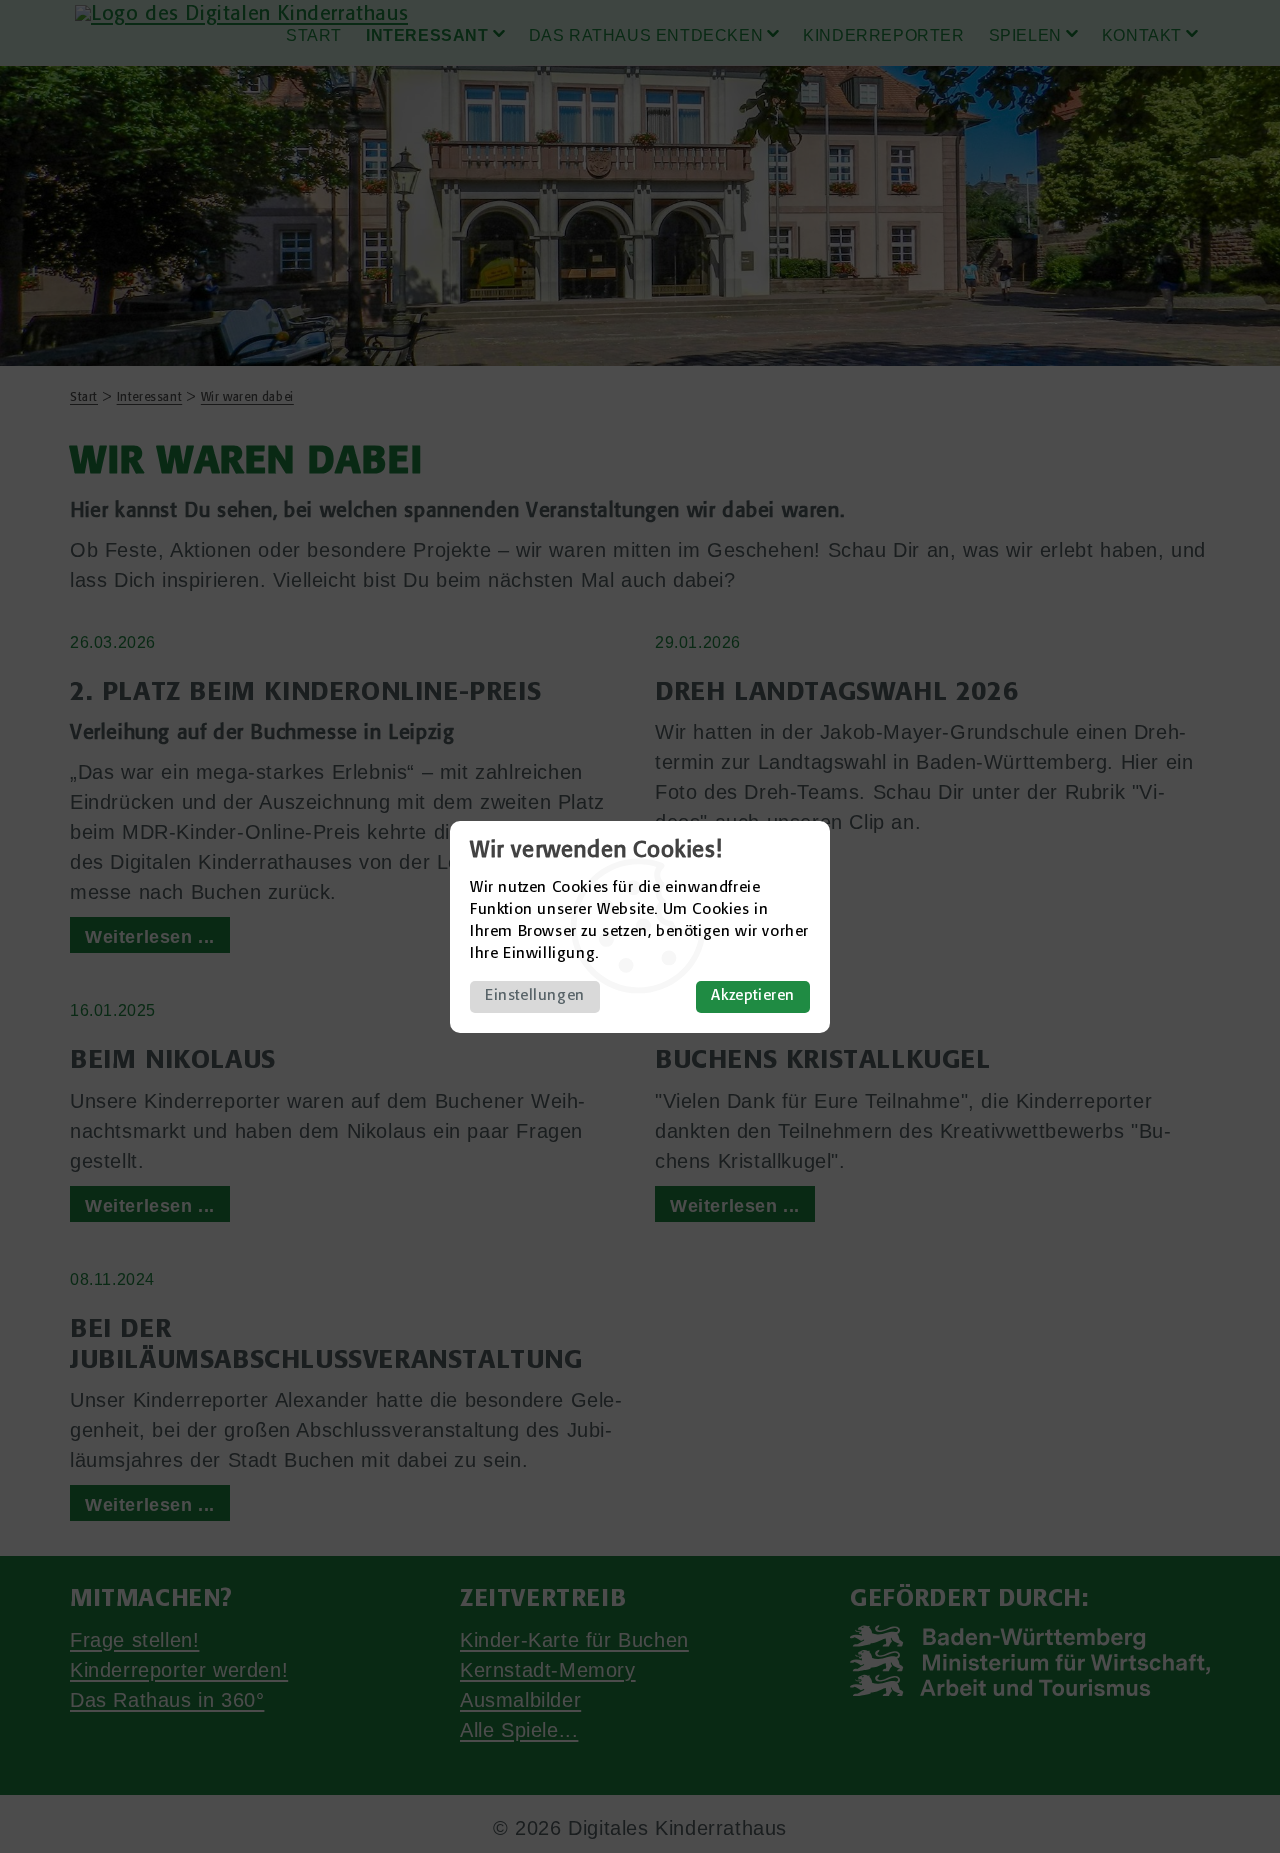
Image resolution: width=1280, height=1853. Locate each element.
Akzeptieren (753, 996)
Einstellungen (535, 996)
